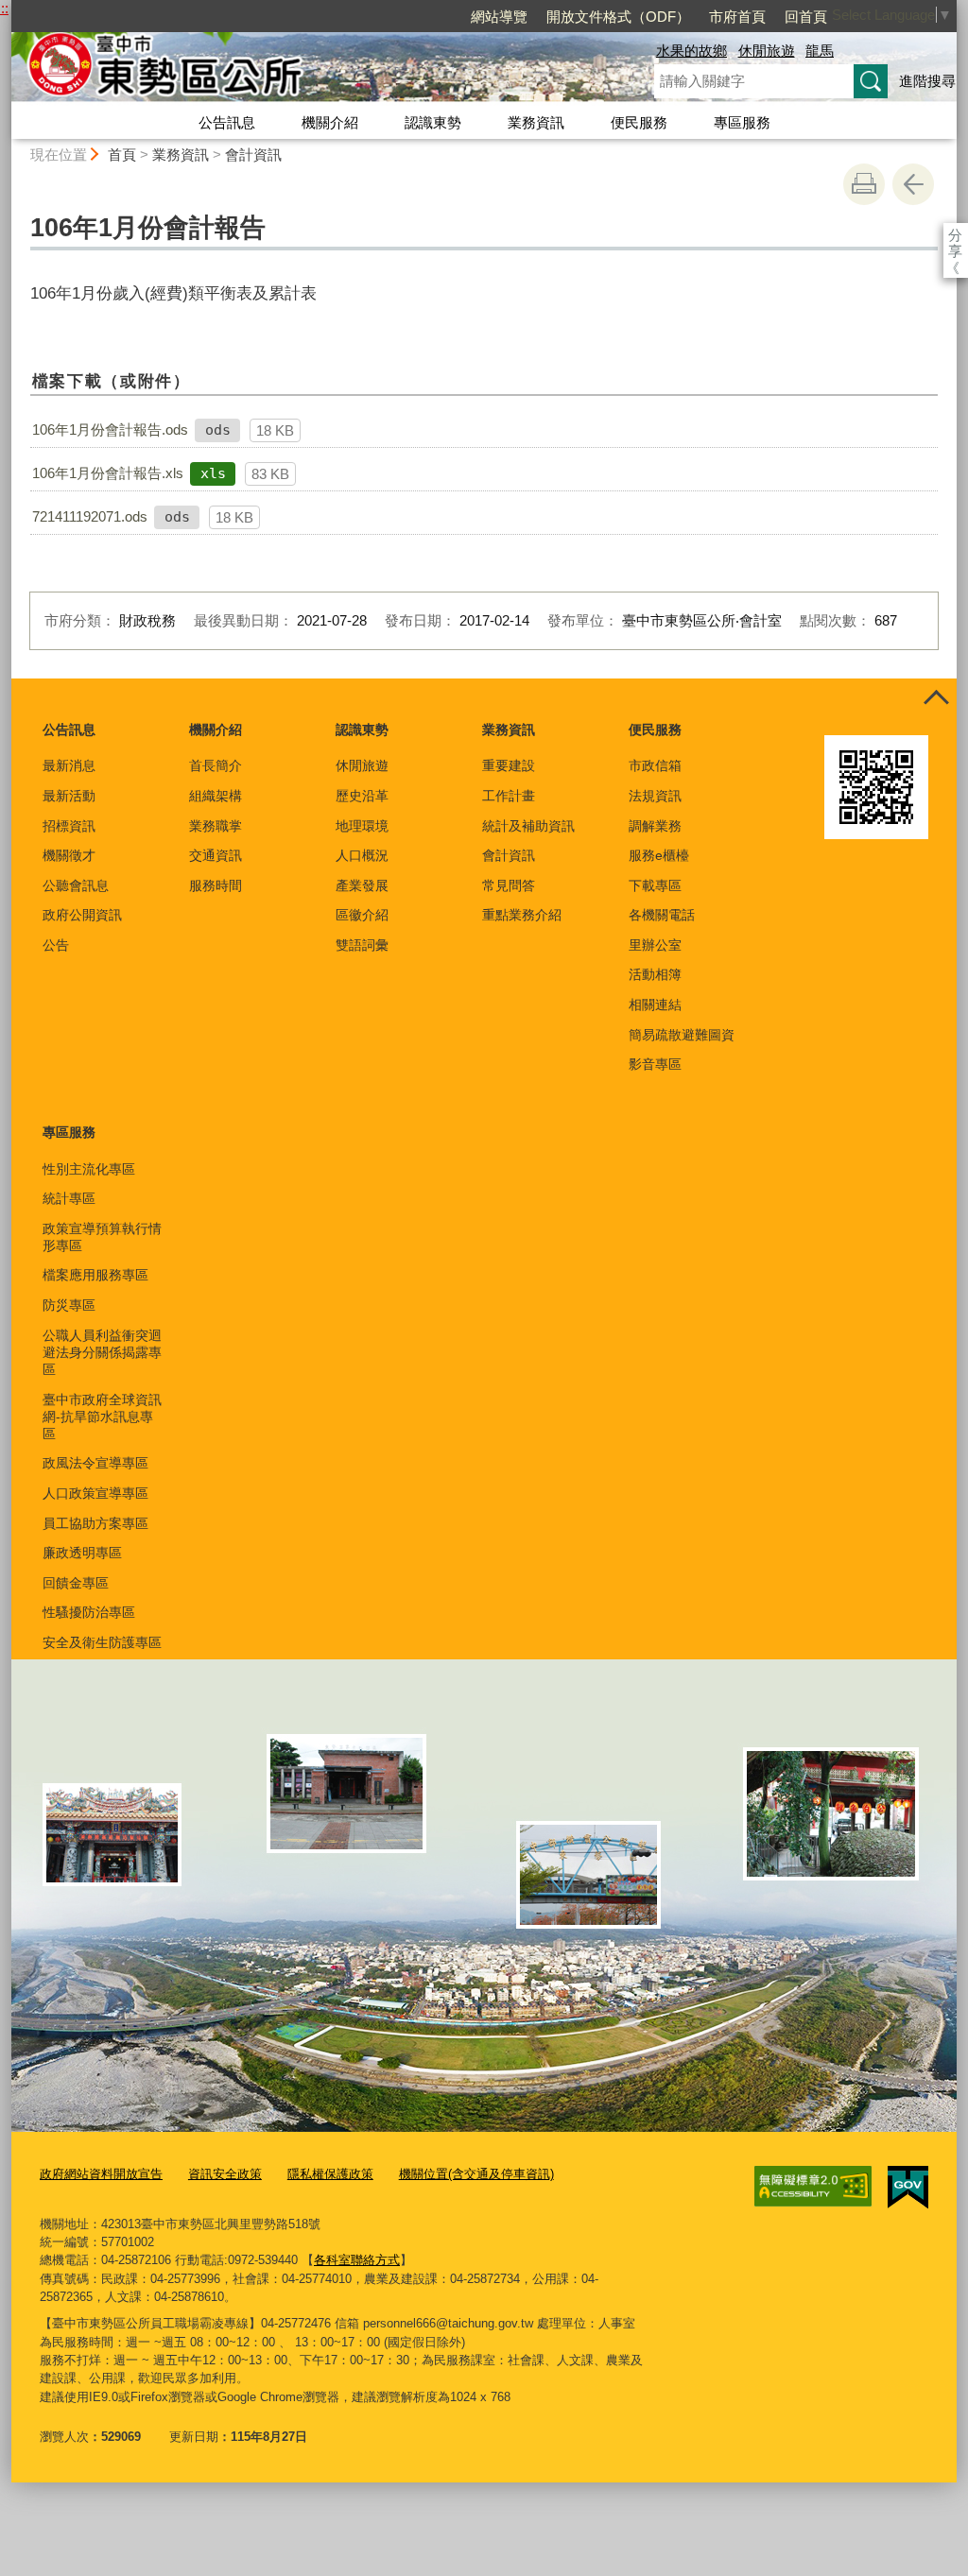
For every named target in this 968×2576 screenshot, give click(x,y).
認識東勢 (433, 122)
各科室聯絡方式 (357, 2260)
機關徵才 (69, 855)
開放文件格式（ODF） (618, 17)
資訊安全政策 (225, 2174)
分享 (955, 235)
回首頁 (806, 17)
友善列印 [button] (864, 184)
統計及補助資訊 (528, 826)
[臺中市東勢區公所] (310, 69)
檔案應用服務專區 (95, 1275)
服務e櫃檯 (659, 855)
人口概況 (362, 855)
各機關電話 (662, 915)
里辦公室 (655, 945)
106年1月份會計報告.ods (110, 429)
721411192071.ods (90, 516)
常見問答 (509, 885)
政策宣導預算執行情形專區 (102, 1237)
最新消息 (69, 765)
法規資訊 (655, 796)
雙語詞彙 (362, 945)
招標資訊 (69, 826)
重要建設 (509, 765)
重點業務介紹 (522, 915)
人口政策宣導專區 (95, 1493)
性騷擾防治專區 (89, 1612)
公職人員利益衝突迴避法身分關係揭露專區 (102, 1352)
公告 (56, 945)
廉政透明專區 (82, 1553)
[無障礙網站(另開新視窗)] (813, 2187)
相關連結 (655, 1005)
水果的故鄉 (691, 51)
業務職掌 (216, 826)
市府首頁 (737, 17)
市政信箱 (655, 765)
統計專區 (69, 1198)
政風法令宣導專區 (95, 1463)
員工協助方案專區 (95, 1523)
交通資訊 (216, 855)
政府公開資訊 (82, 915)
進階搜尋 (927, 81)
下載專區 (655, 885)
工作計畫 (509, 796)
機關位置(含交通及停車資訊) (476, 2174)
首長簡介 (216, 765)
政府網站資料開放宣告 (101, 2174)
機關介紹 (330, 122)
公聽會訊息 (76, 885)
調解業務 (655, 826)
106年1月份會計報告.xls (108, 473)
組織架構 (216, 796)
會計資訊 (253, 155)
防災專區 (69, 1305)
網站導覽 (499, 17)
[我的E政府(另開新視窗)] (908, 2188)
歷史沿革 (362, 796)
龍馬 (820, 51)
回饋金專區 (76, 1583)
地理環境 (362, 826)
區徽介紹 (362, 915)
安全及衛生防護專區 (102, 1642)
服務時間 (216, 885)
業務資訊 (536, 122)
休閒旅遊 (767, 51)
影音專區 (655, 1064)
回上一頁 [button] (913, 184)
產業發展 (362, 885)
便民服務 (639, 122)
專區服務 (742, 122)
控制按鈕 (936, 699)
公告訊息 (227, 122)
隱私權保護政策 (330, 2174)
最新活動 (69, 796)
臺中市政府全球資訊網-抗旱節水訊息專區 (102, 1417)
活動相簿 (655, 974)
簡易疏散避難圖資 (682, 1035)
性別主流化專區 (89, 1169)
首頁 (122, 155)
